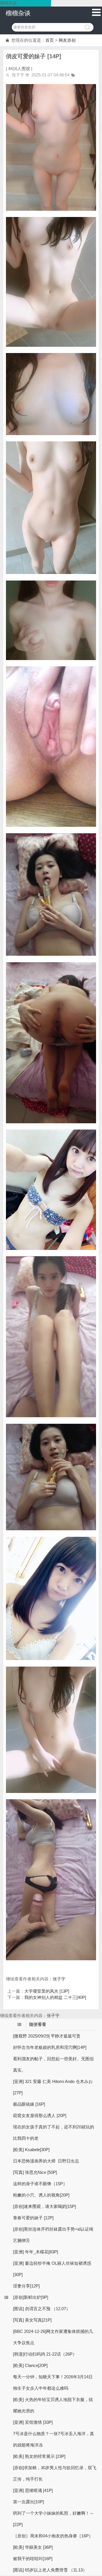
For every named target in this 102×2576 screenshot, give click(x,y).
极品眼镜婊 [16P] (29, 2104)
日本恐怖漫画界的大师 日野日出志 (46, 2161)
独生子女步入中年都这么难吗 (41, 2388)
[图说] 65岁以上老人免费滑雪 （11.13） (50, 2570)
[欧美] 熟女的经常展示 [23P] (39, 2456)
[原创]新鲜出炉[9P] (31, 2297)
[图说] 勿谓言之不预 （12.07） (42, 2309)
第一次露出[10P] (28, 2502)
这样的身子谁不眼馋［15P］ (40, 2184)
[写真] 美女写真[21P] (32, 2320)
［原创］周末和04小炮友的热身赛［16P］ (53, 2536)
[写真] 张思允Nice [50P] (35, 2172)
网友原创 (67, 40)
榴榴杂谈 (18, 13)
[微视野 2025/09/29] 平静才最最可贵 (47, 2036)
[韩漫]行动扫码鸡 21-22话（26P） (45, 2354)
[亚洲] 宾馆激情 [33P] (33, 2422)
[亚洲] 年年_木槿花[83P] (36, 2252)
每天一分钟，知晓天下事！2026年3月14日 (53, 2377)
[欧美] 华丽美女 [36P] (33, 2547)
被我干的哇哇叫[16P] (33, 2559)
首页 (50, 40)
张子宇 (59, 1979)
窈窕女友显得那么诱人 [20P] (40, 2115)
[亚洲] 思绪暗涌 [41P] (33, 2490)
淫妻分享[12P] (26, 2286)
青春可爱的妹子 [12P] (33, 2218)
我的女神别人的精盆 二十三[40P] (55, 1997)
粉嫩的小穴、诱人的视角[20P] (41, 2195)
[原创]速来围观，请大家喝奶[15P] (44, 2206)
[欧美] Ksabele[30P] (31, 2150)
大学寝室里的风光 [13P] (47, 1991)
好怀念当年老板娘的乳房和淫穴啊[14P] (50, 2047)
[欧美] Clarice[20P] (30, 2365)
